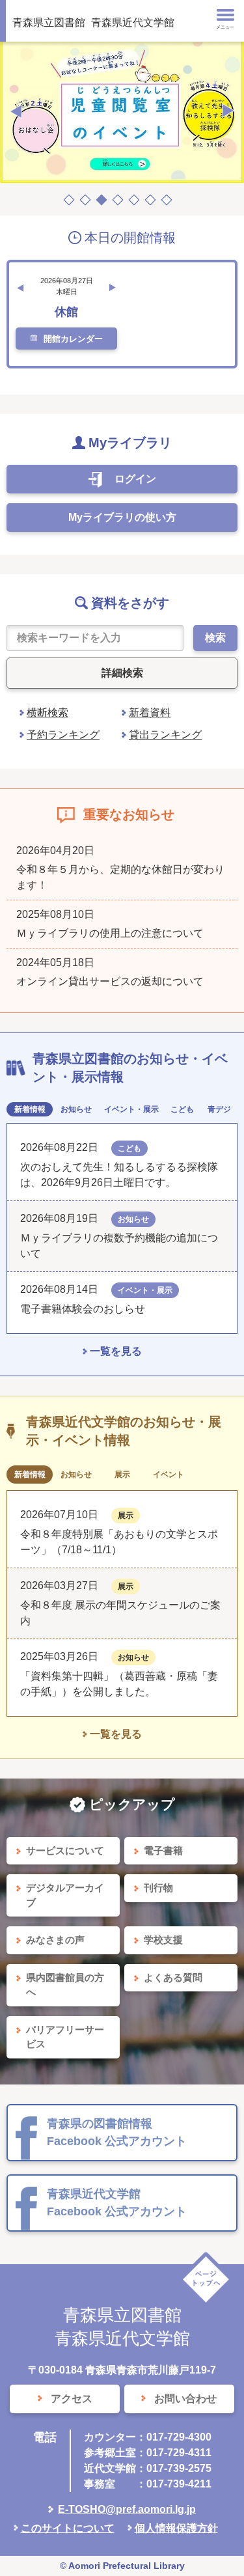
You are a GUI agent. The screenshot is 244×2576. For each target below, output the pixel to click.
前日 (20, 288)
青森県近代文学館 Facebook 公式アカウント (117, 2203)
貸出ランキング (165, 735)
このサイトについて (68, 2528)
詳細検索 (122, 673)
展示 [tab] (122, 1475)
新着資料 (150, 713)
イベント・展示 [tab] (131, 1109)
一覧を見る (116, 1351)
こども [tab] (182, 1109)
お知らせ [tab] (76, 1109)
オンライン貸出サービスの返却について (110, 981)
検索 (215, 638)
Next (228, 111)
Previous (16, 111)
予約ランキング (63, 735)
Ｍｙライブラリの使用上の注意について (110, 933)
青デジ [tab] (219, 1109)
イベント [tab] (169, 1475)
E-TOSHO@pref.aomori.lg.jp (127, 2509)
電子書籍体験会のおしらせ (88, 1309)
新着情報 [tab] (30, 1109)
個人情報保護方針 (176, 2528)
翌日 (113, 288)
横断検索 (47, 713)
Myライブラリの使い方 (122, 517)
